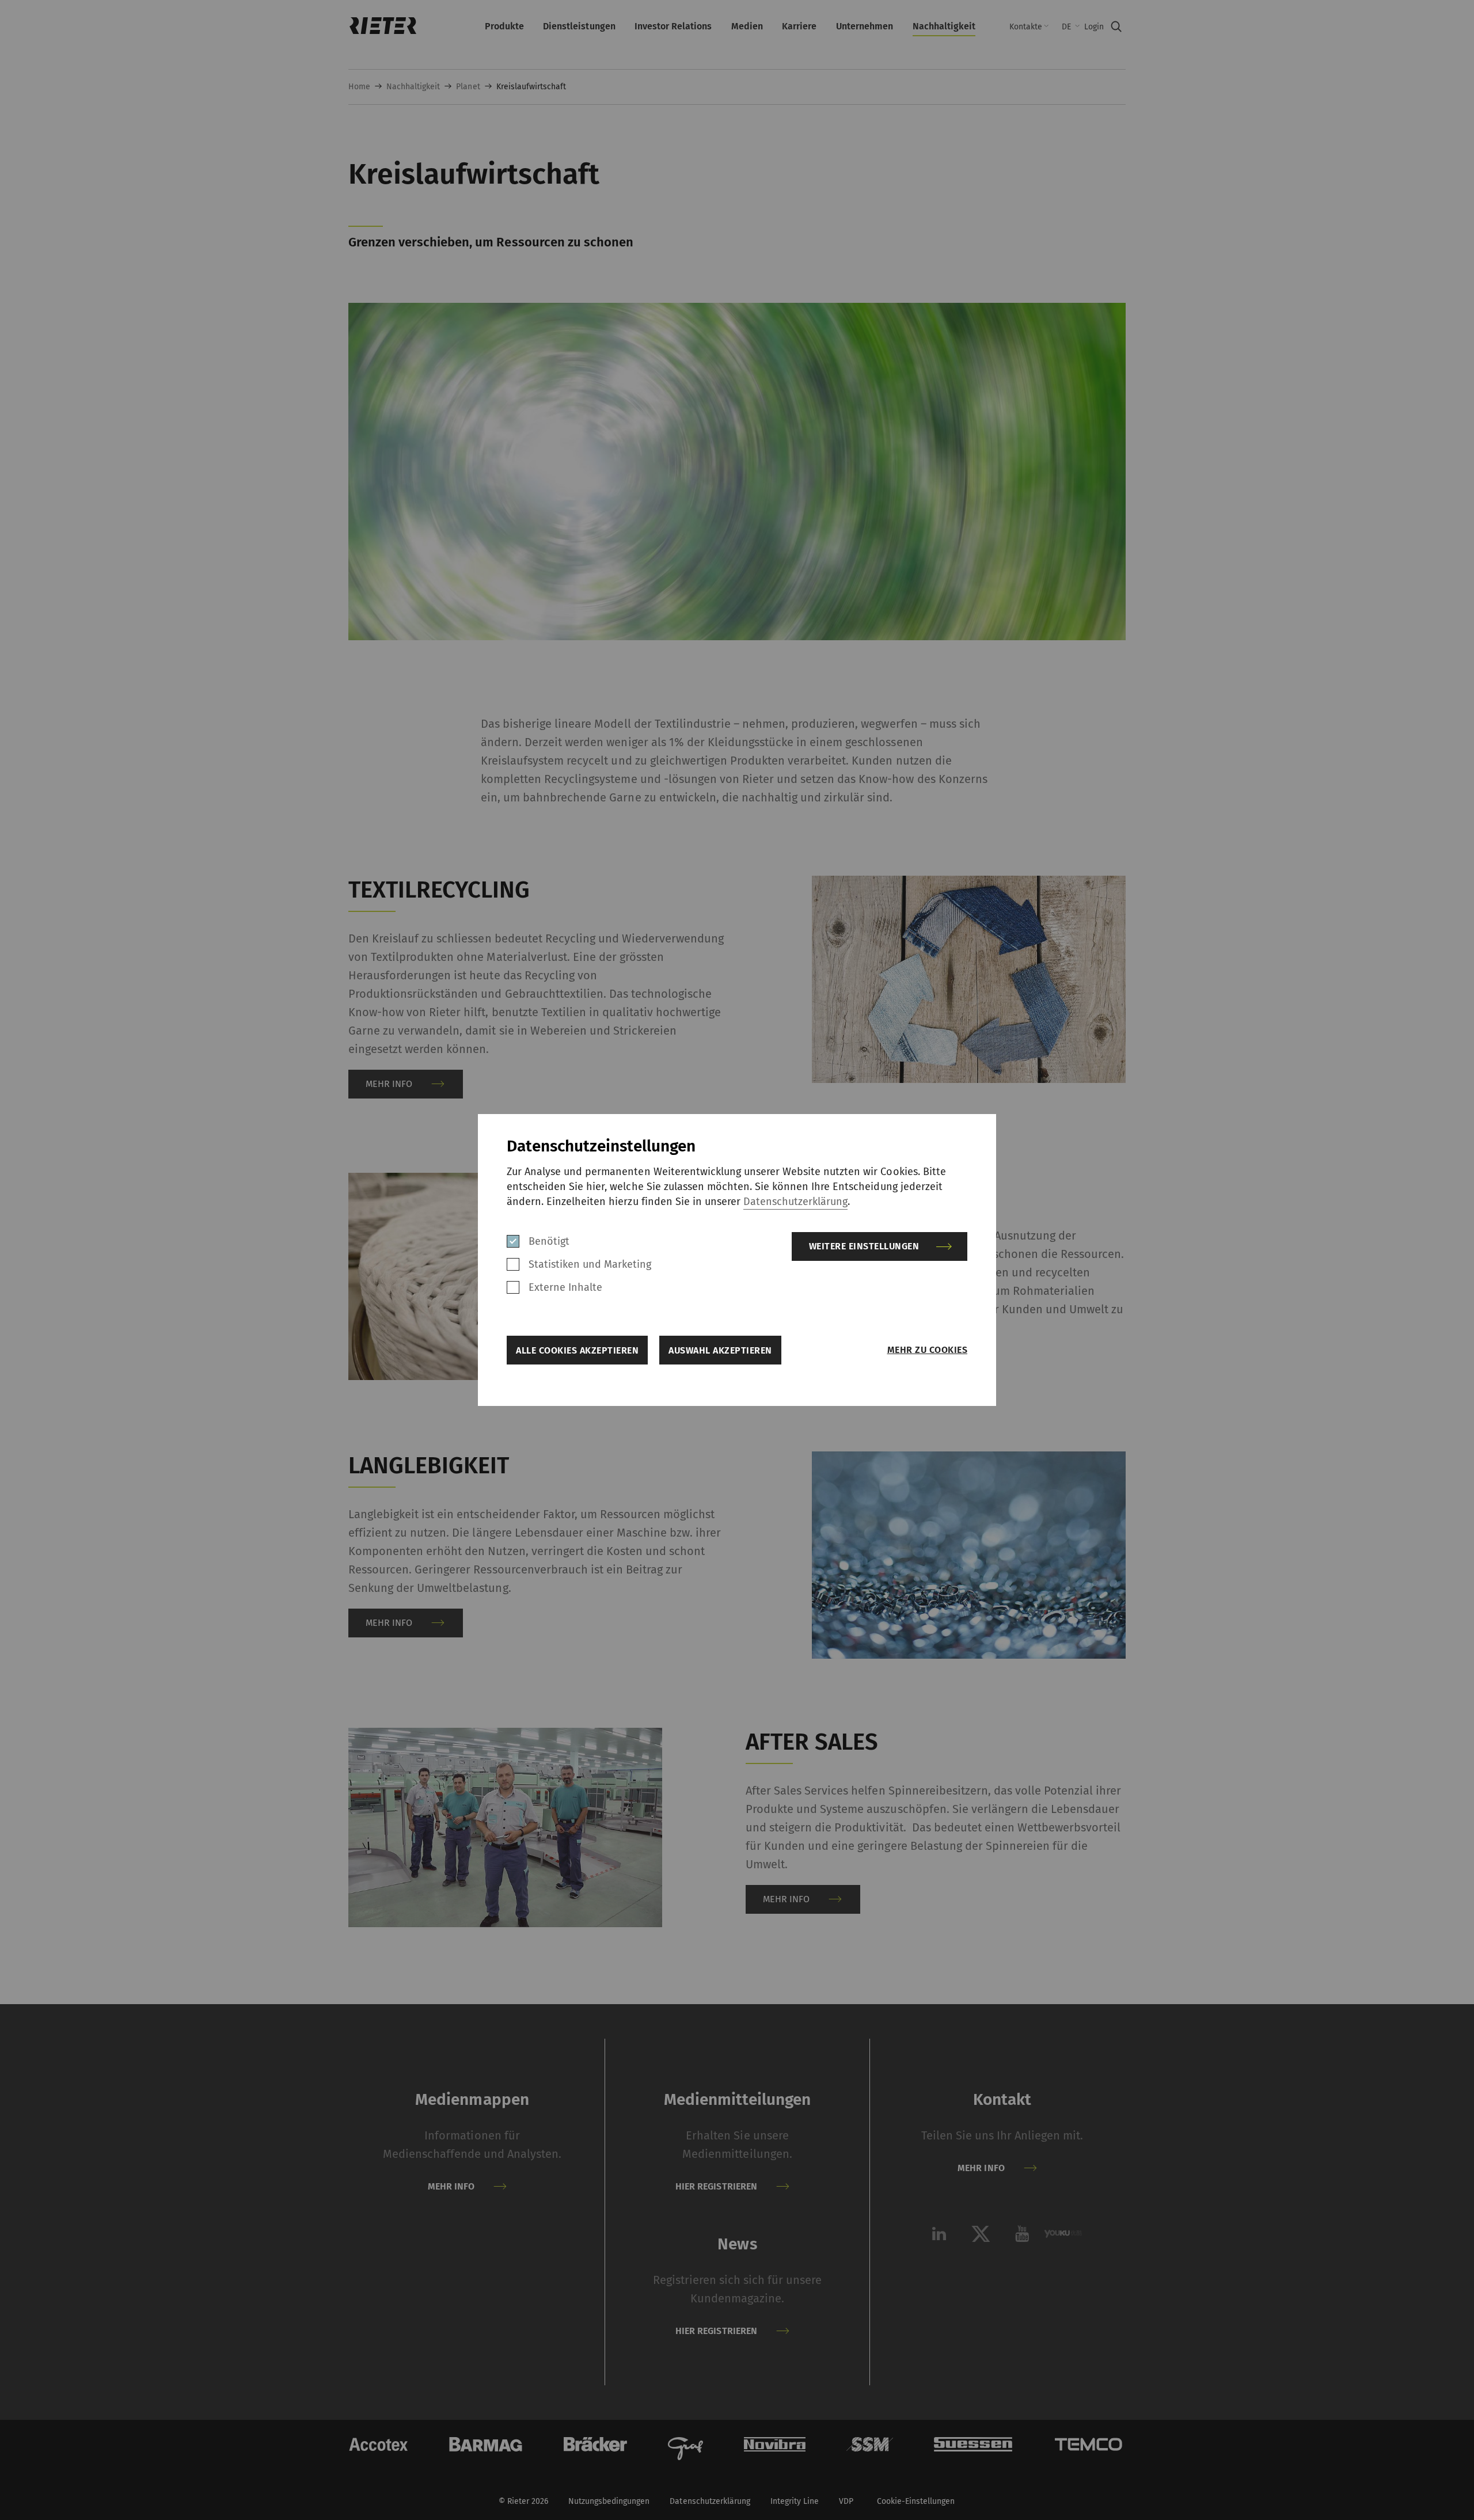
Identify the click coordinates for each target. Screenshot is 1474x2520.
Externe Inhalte (565, 1287)
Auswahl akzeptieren (720, 1350)
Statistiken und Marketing (590, 1264)
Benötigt (549, 1241)
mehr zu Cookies (927, 1350)
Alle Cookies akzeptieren (577, 1350)
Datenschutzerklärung (795, 1202)
